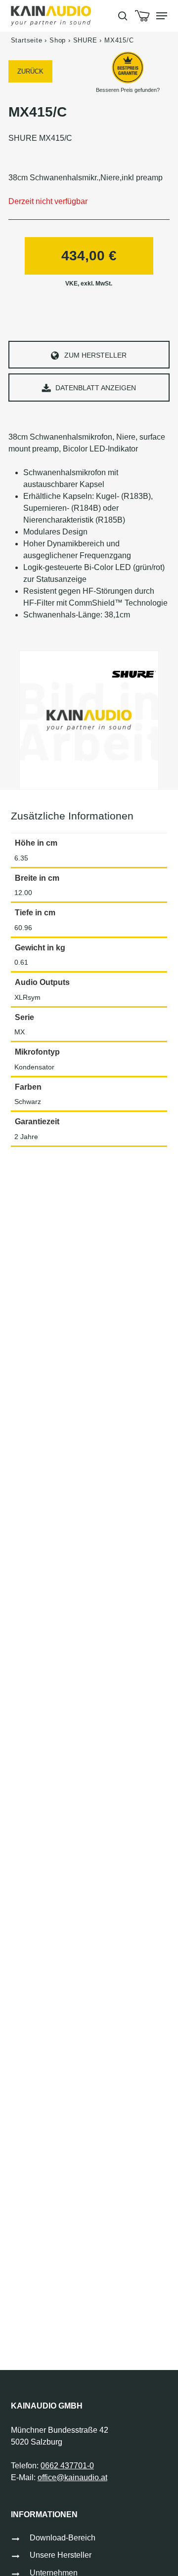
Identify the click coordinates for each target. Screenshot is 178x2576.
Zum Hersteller (95, 355)
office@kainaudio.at (72, 2477)
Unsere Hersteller (61, 2555)
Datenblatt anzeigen (96, 388)
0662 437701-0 (67, 2466)
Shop (58, 40)
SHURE (85, 40)
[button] (162, 16)
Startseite (27, 40)
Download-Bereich (63, 2538)
